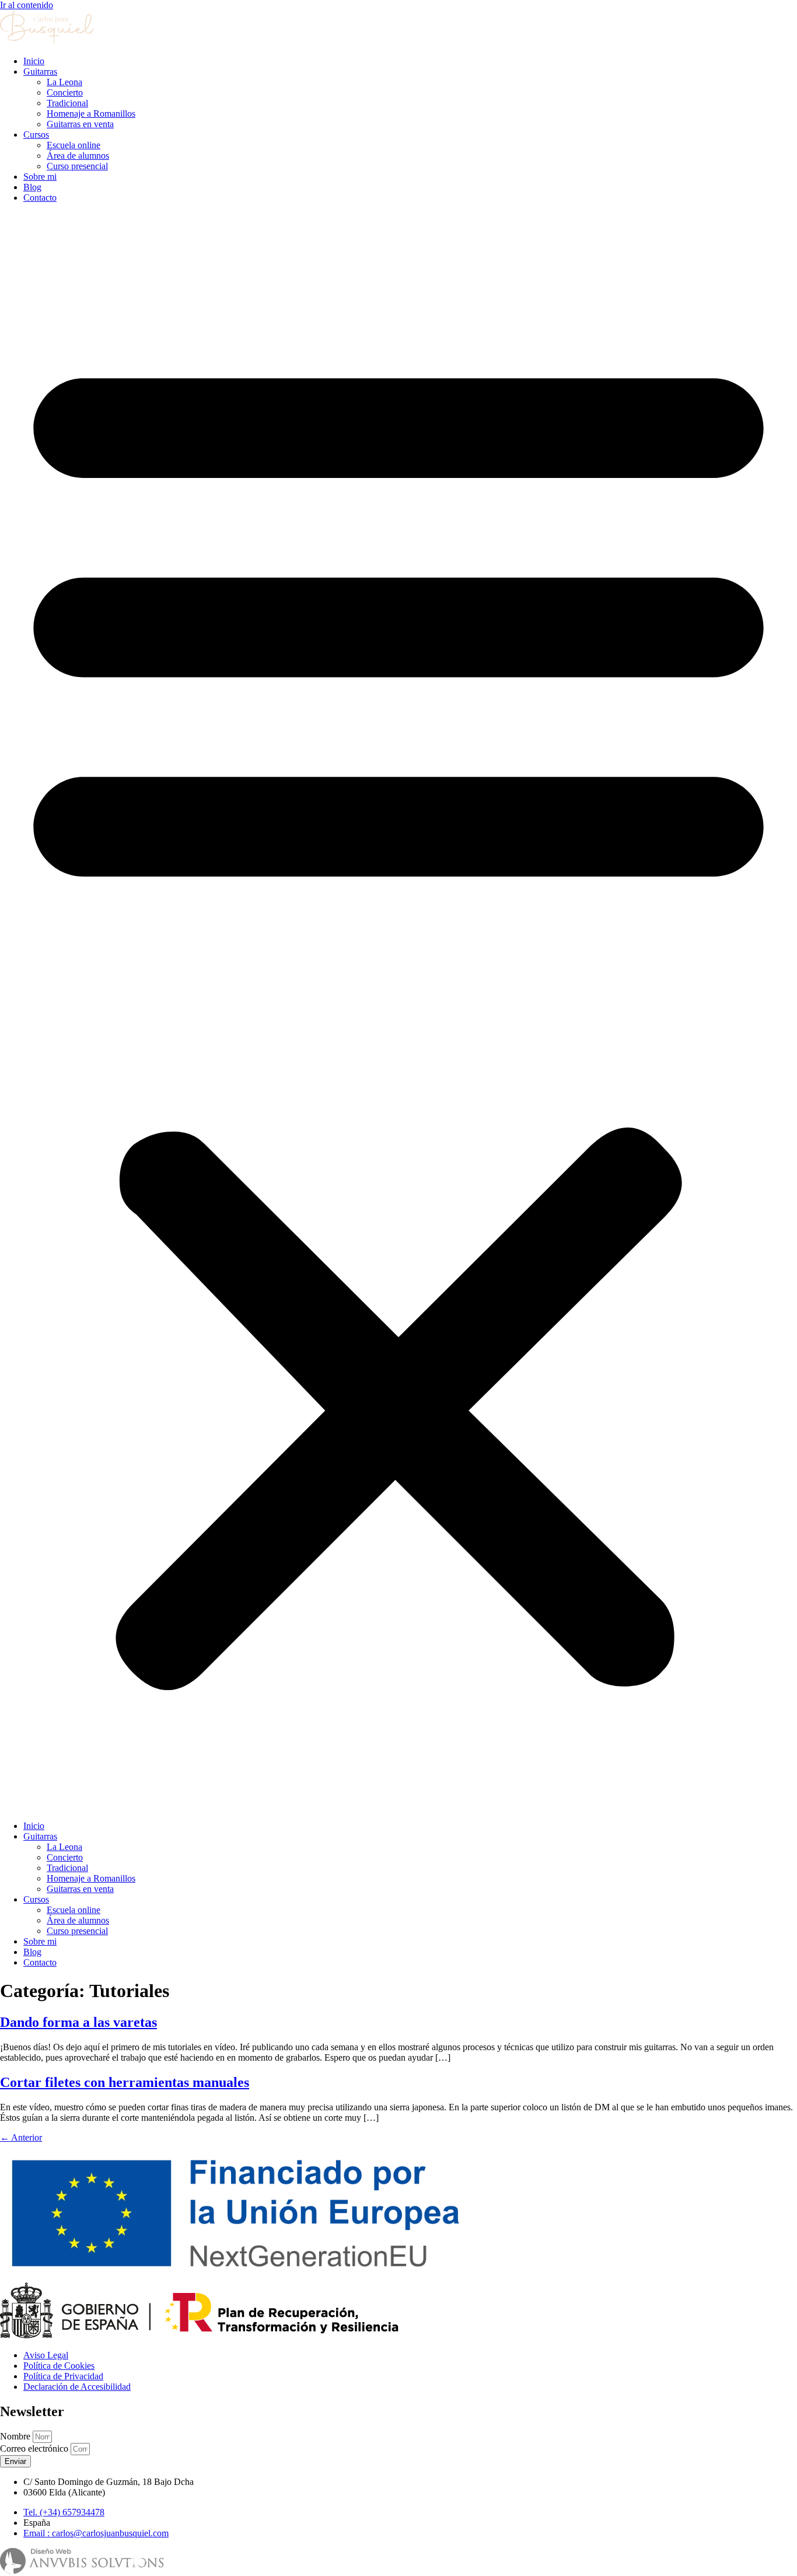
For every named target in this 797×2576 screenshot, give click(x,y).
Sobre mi (40, 177)
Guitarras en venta (80, 124)
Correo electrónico (35, 2448)
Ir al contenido (27, 5)
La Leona (64, 82)
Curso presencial (77, 166)
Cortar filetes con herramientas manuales (125, 2082)
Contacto (40, 198)
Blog (32, 187)
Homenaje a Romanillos (91, 114)
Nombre (16, 2436)
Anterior (21, 2137)
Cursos (36, 135)
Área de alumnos (78, 156)
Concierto (65, 93)
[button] (398, 1012)
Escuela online (74, 145)
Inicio (34, 61)
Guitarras (40, 71)
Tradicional (67, 103)
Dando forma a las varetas (78, 2022)
